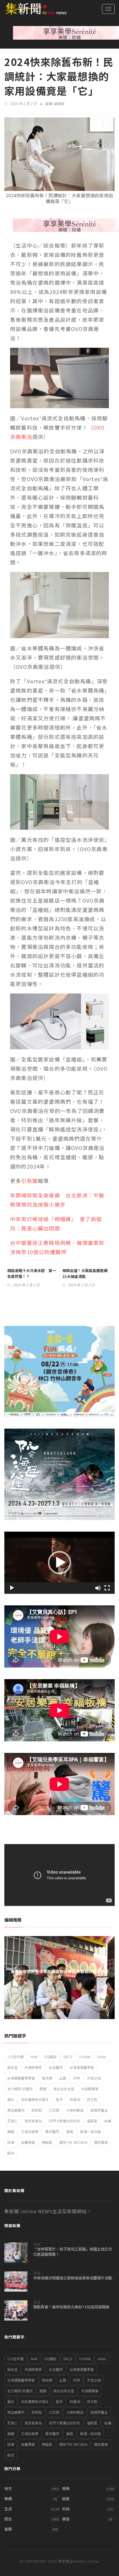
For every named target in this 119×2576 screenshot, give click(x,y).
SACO (68, 2057)
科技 (66, 2509)
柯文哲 (92, 2099)
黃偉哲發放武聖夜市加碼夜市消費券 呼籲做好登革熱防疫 (60, 1974)
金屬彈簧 (28, 2142)
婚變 (43, 2089)
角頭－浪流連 (90, 2131)
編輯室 (59, 103)
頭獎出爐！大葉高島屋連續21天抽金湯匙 (85, 1273)
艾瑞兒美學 (30, 2131)
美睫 (11, 2131)
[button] (59, 1563)
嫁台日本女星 (64, 2089)
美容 (66, 2519)
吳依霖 (47, 2078)
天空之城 (94, 2078)
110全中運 (15, 2057)
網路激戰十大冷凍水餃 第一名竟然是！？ (32, 1273)
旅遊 (66, 2499)
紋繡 (108, 2121)
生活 (37, 2244)
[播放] (12, 1588)
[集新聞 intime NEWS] (33, 9)
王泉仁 (12, 2121)
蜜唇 (70, 2131)
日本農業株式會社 (35, 2099)
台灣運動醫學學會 (21, 2078)
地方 (8, 2488)
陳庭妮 (47, 2142)
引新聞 (29, 1181)
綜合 (8, 2519)
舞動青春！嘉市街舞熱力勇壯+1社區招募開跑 (74, 2307)
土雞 (63, 2078)
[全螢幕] (107, 1588)
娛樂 (66, 2488)
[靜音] (98, 1588)
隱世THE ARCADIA (73, 2142)
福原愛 (92, 2121)
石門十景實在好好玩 (64, 2121)
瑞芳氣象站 (33, 2121)
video (102, 2057)
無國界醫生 (99, 2110)
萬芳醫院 (52, 2131)
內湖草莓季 (33, 2067)
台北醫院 (56, 2067)
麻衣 (11, 2153)
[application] (59, 1563)
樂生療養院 (16, 2110)
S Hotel (85, 2057)
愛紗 (11, 2099)
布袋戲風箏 (90, 2089)
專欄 (8, 2499)
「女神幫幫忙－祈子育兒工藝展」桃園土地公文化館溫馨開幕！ (73, 2252)
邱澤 (11, 2142)
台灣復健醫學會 (82, 2067)
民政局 (37, 2110)
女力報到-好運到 (20, 2089)
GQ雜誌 (50, 2057)
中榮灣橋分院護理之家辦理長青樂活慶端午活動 (73, 2278)
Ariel (34, 2057)
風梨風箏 (101, 2142)
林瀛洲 (75, 2099)
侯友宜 (12, 2067)
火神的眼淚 (75, 2110)
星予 (59, 2099)
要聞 (8, 2529)
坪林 (77, 2078)
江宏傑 (54, 2110)
